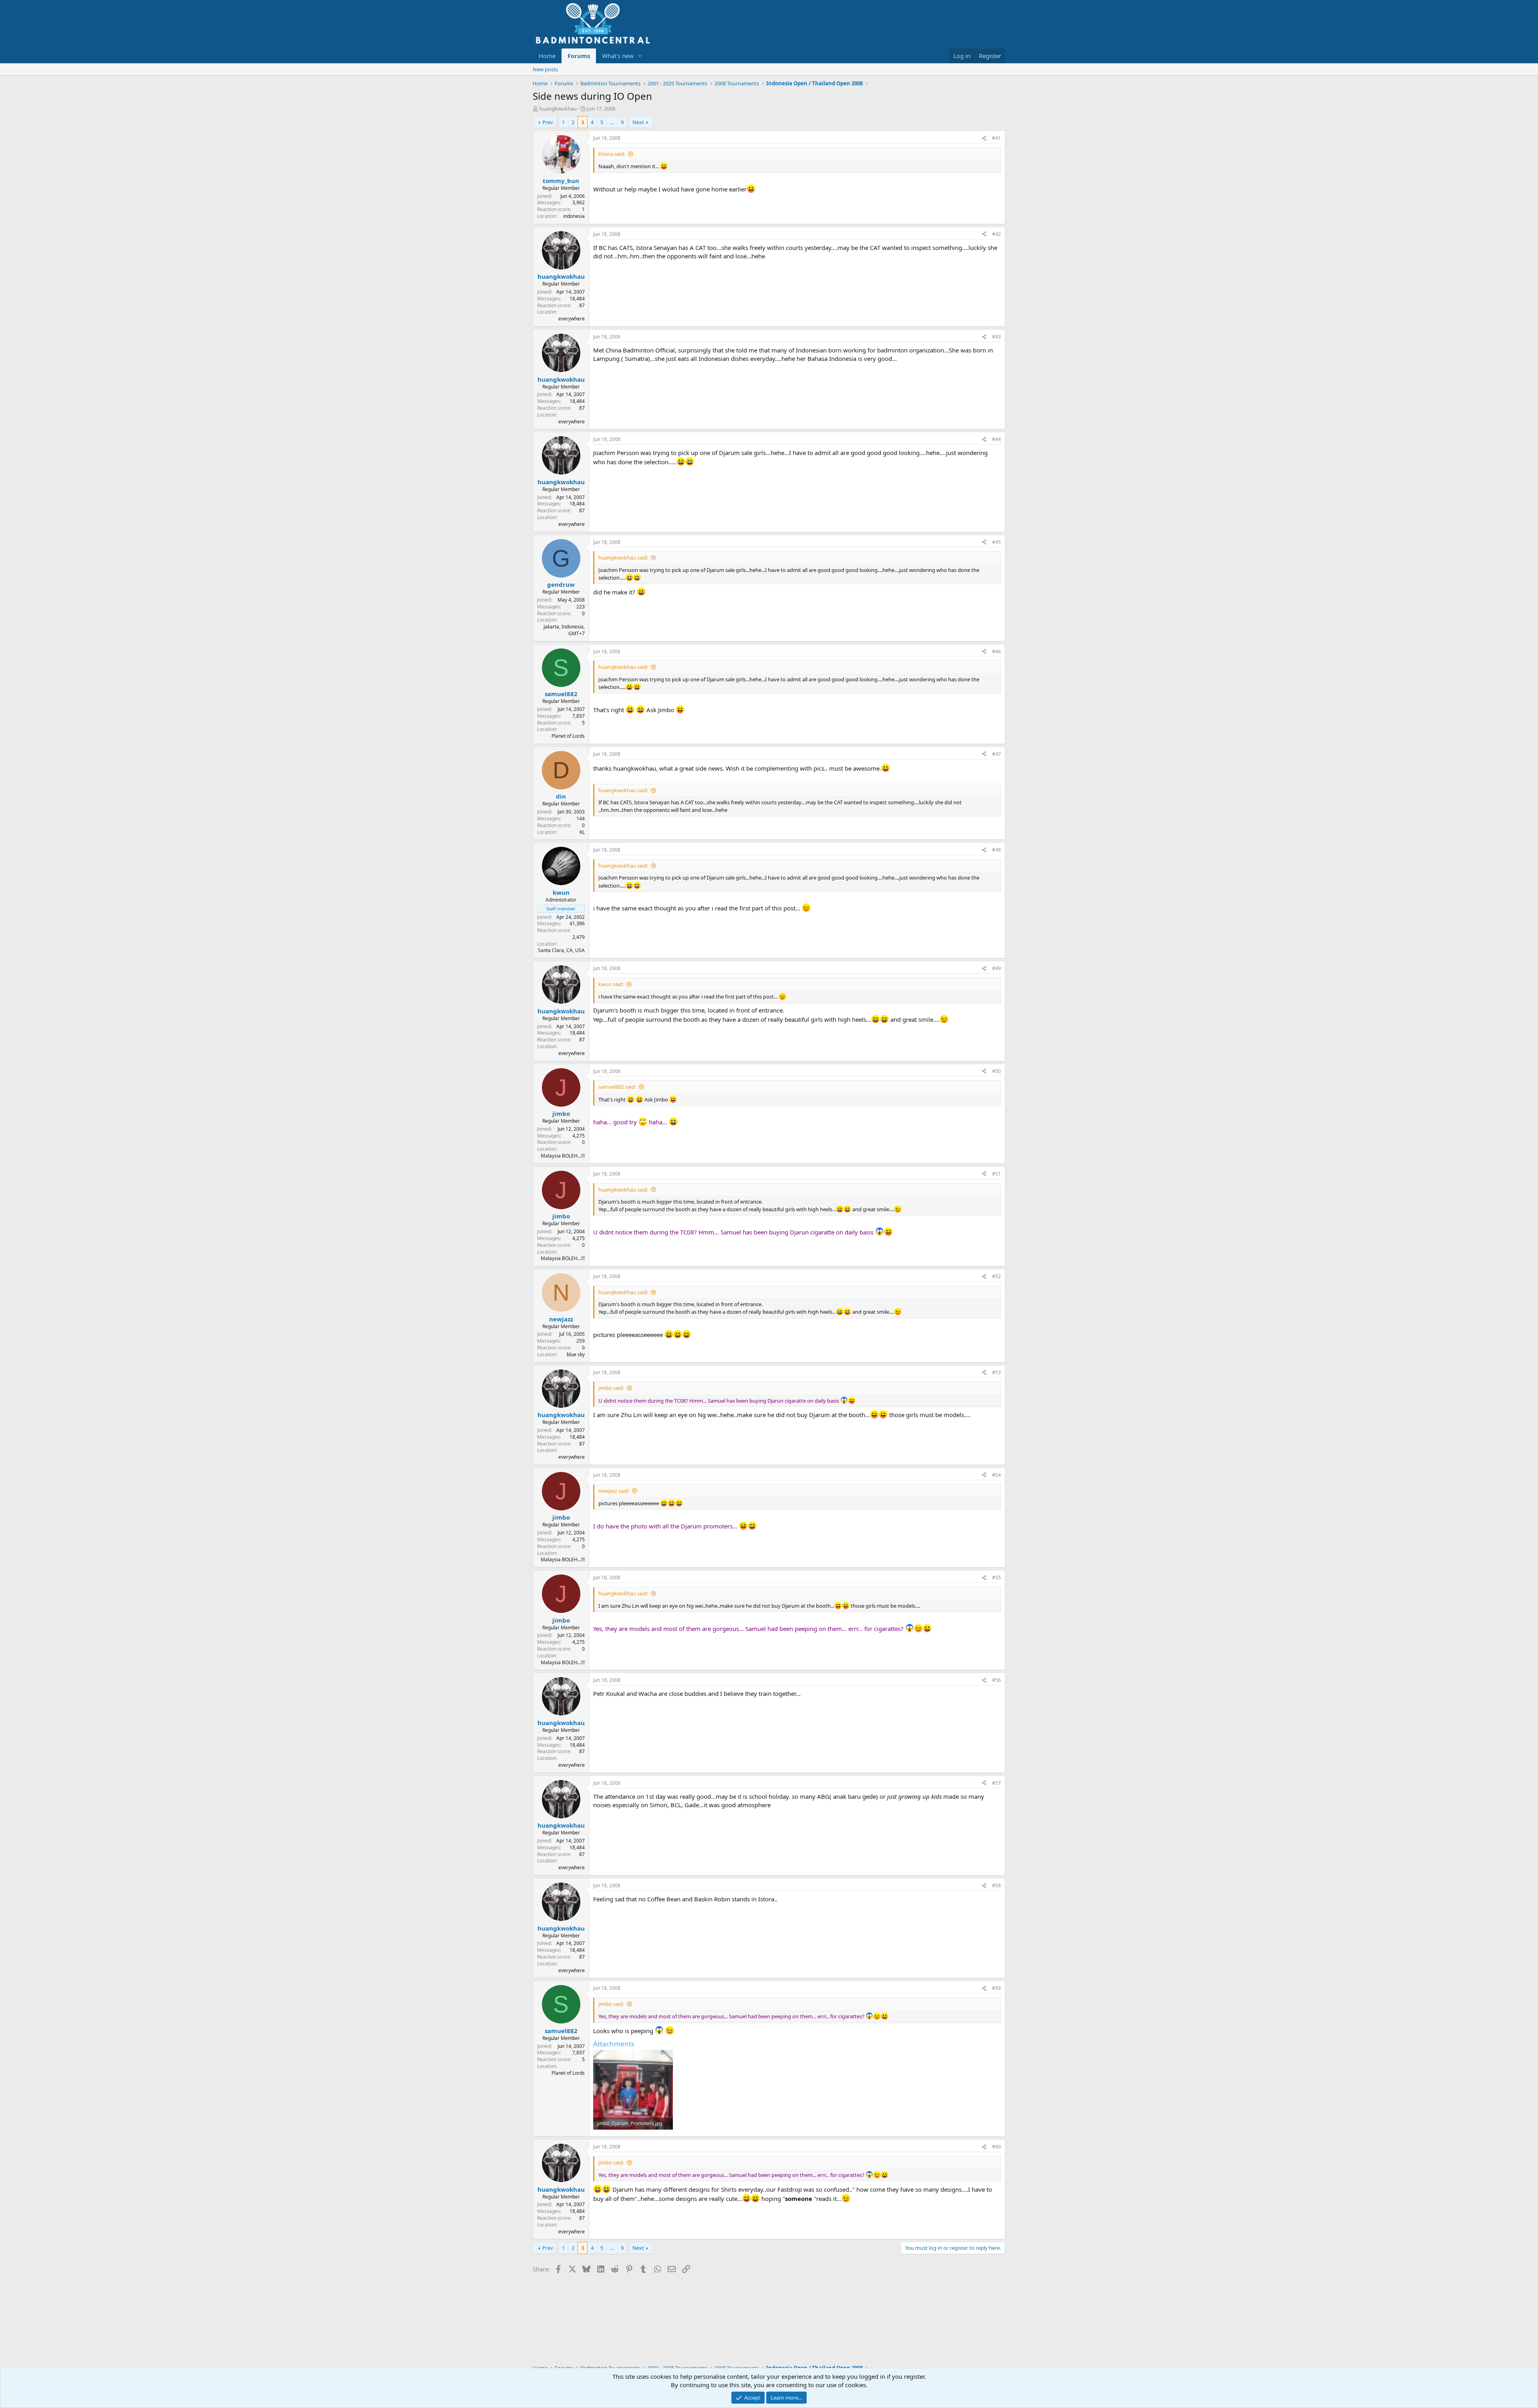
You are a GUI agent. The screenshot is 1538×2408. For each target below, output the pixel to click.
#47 (996, 754)
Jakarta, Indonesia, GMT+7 (564, 630)
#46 (996, 651)
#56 (996, 1680)
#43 (996, 337)
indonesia (574, 216)
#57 (996, 1783)
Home (547, 56)
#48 (996, 850)
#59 (996, 1988)
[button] (640, 56)
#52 (996, 1276)
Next (638, 122)
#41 (996, 138)
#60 (996, 2147)
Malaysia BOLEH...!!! (563, 1156)
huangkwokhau (558, 109)
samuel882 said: (617, 1087)
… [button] (612, 122)
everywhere (572, 319)
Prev (548, 122)
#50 (996, 1071)
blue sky (576, 1354)
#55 (996, 1577)
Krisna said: (612, 154)
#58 (996, 1886)
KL (582, 832)
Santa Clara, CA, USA (561, 950)
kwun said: (611, 984)
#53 (996, 1372)
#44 (996, 439)
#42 (996, 234)
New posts (545, 69)
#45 (996, 542)
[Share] (984, 138)
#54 (996, 1475)
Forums (579, 56)
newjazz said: (614, 1491)
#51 (996, 1174)
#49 (996, 968)
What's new (618, 56)
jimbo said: (611, 1388)
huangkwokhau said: (623, 558)
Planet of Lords (568, 736)
